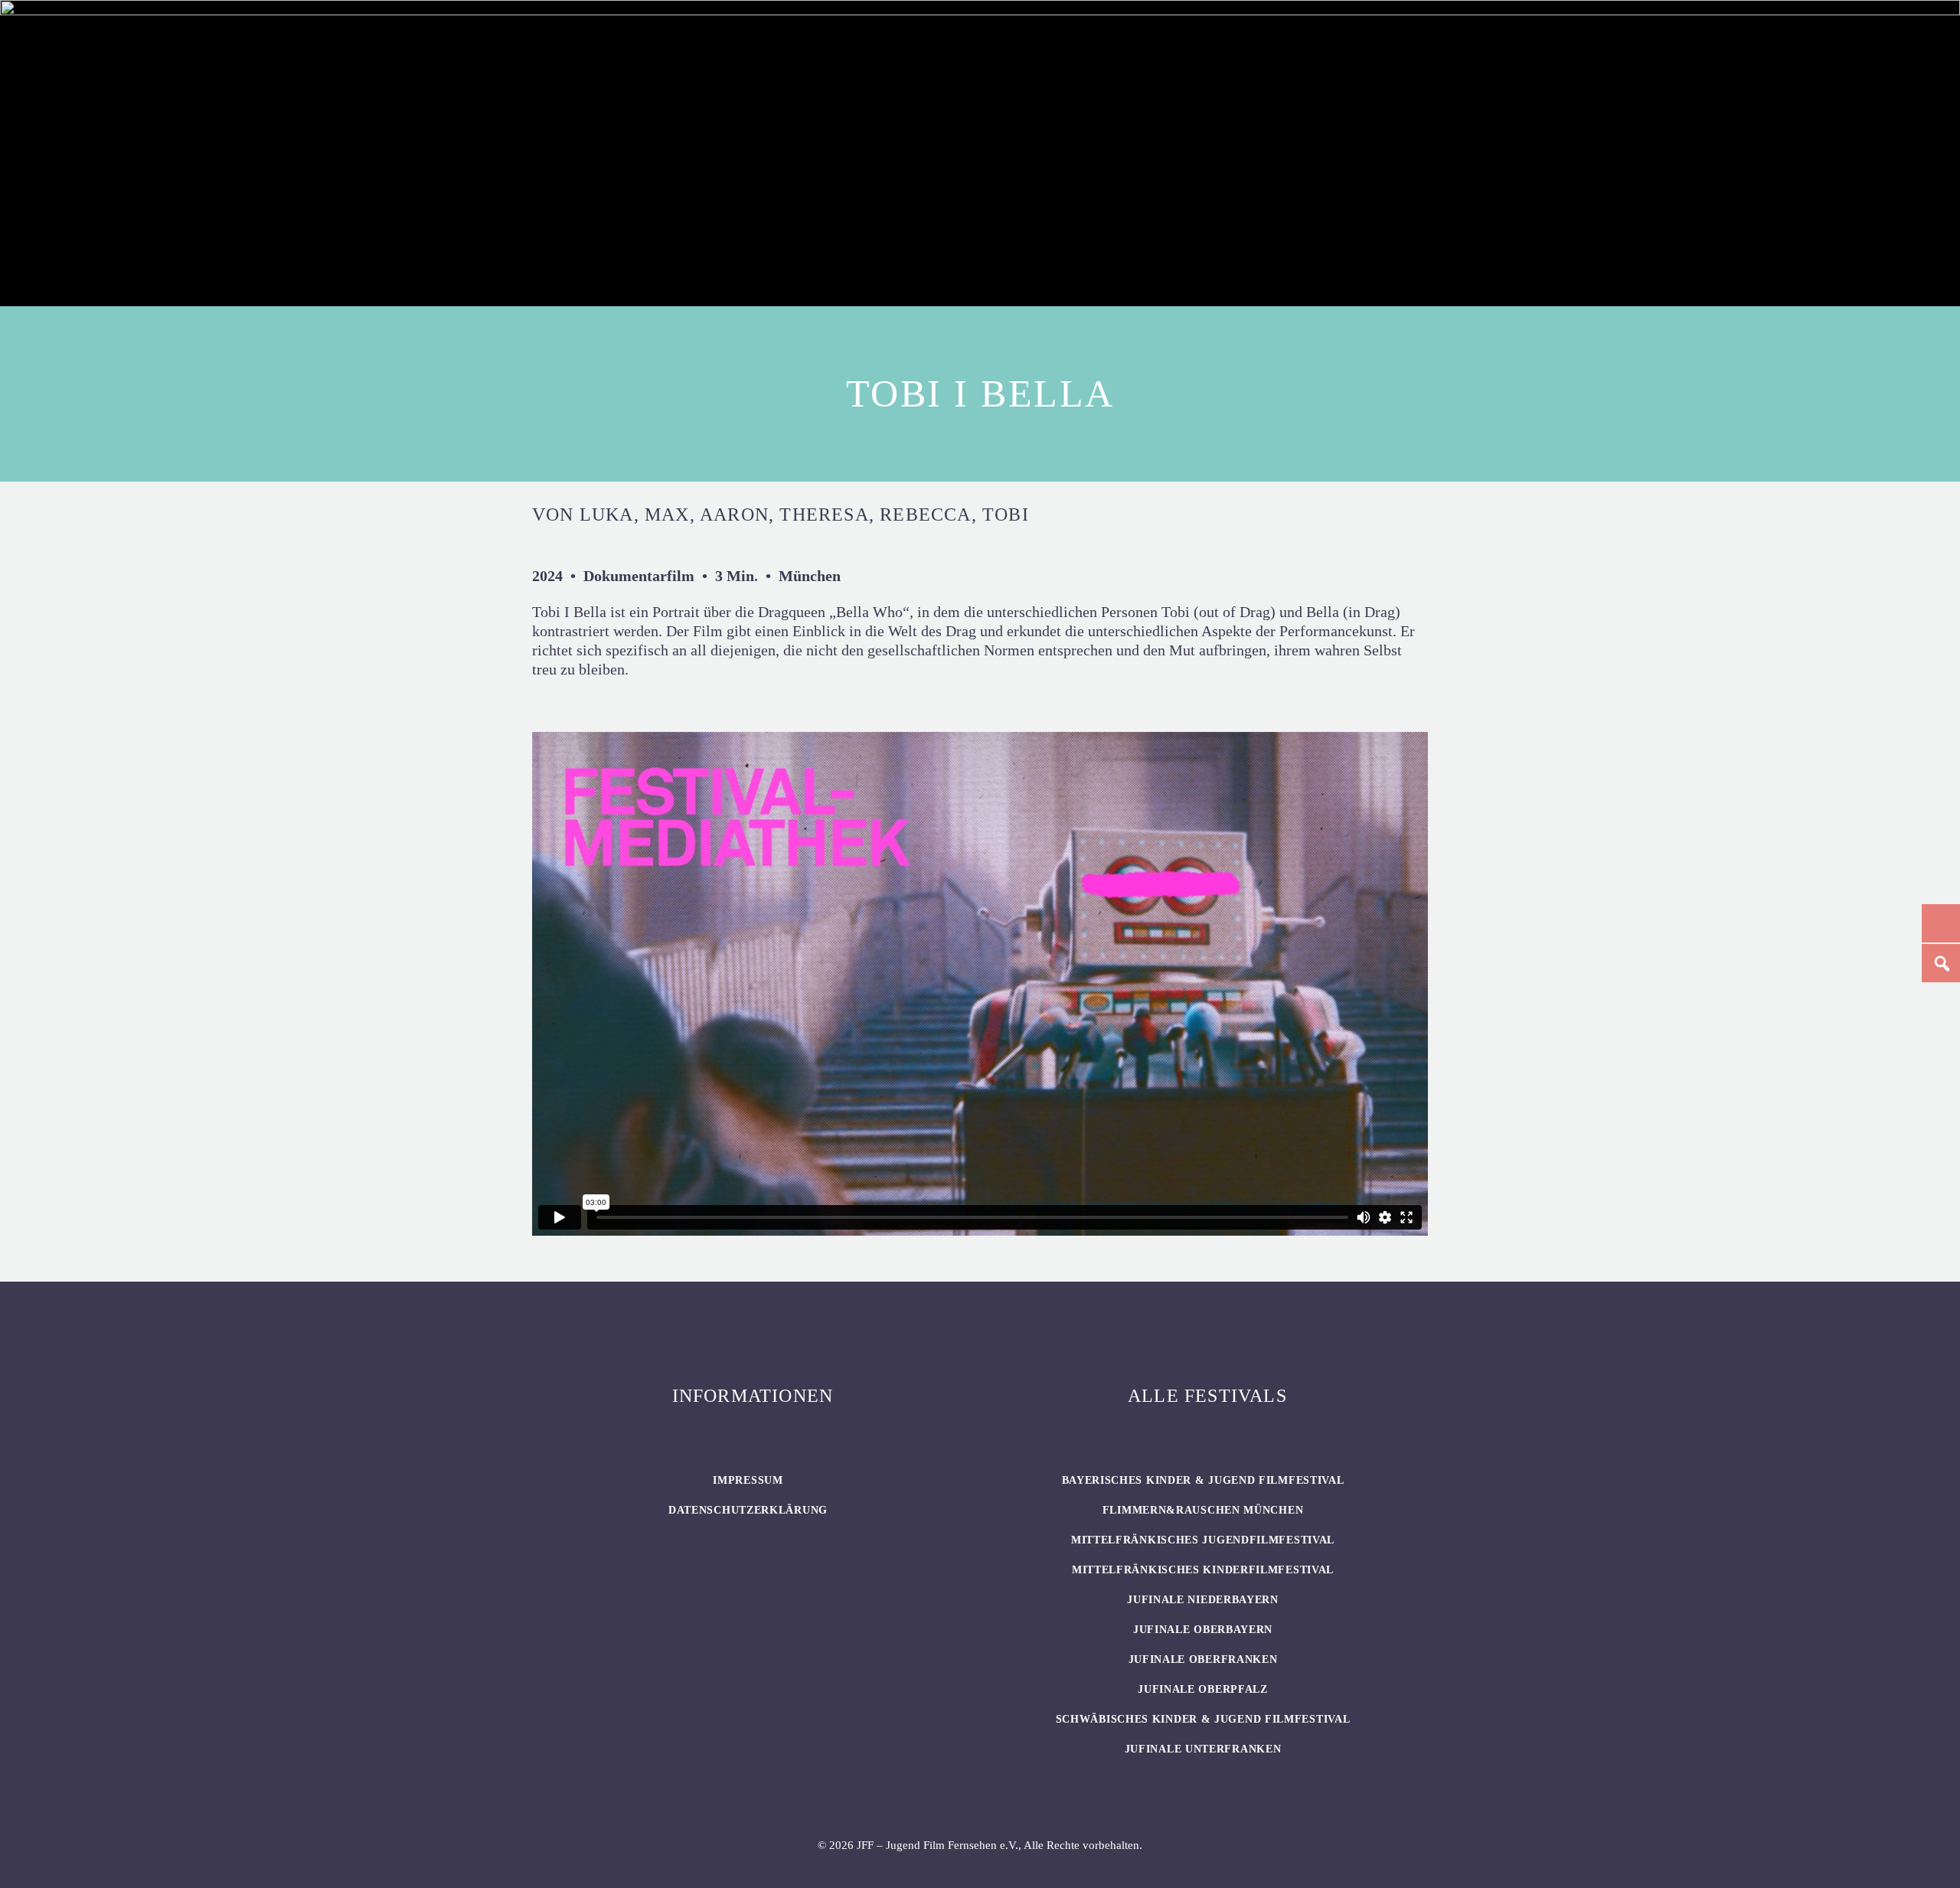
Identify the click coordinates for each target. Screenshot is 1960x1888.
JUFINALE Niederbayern (1203, 1600)
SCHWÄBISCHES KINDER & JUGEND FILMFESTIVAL (1203, 1719)
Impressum (748, 1480)
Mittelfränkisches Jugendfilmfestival (1203, 1540)
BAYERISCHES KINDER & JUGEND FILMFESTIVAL (1203, 1480)
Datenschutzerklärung (748, 1510)
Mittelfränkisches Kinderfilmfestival (1203, 1570)
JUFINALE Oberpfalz (1203, 1689)
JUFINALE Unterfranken (1203, 1749)
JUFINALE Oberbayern (1203, 1630)
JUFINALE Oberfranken (1203, 1659)
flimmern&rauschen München (1203, 1510)
